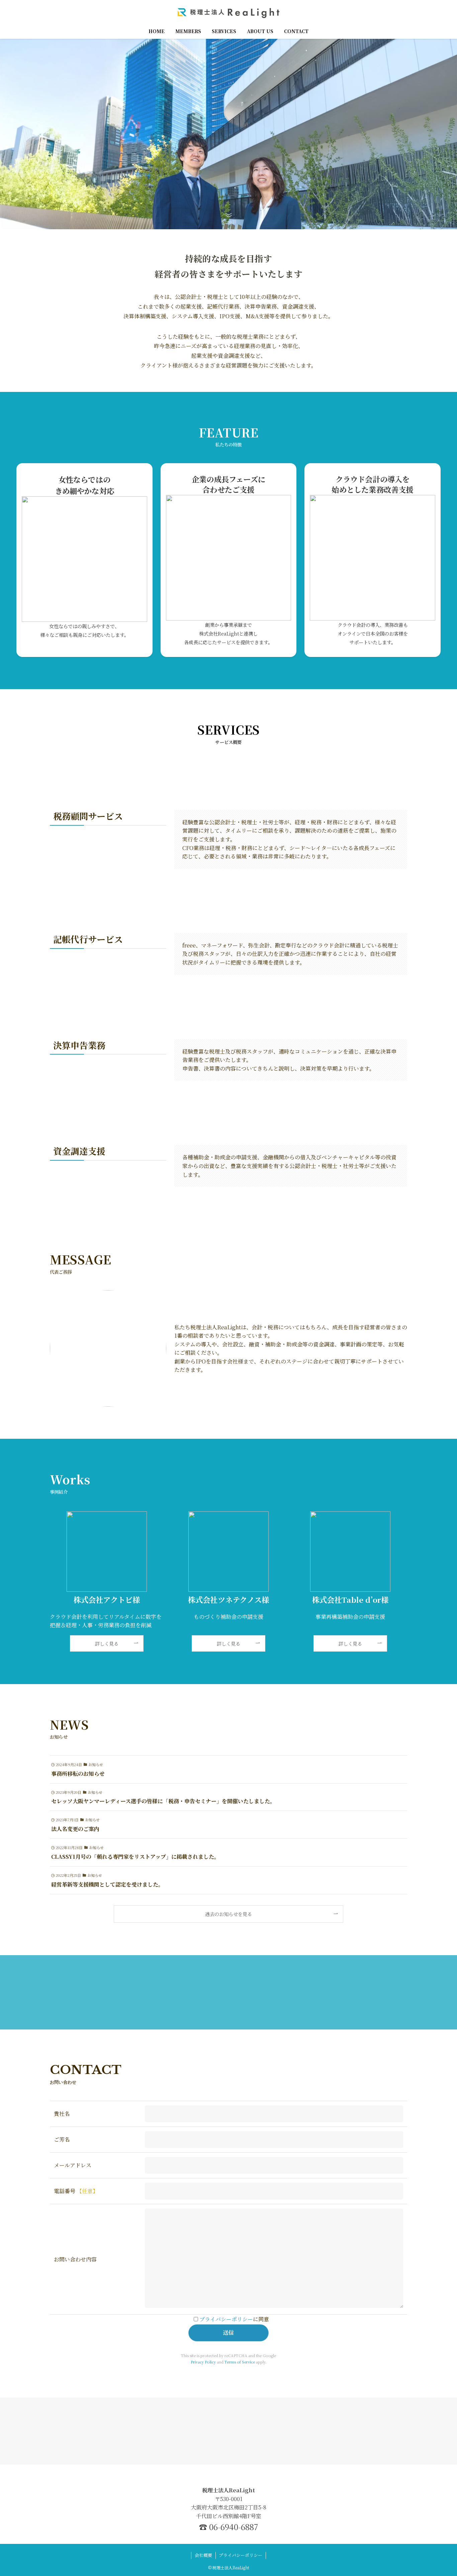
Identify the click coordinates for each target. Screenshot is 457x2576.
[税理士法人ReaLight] (229, 13)
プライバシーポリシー (226, 2319)
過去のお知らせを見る (229, 1914)
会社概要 (203, 2555)
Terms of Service (240, 2362)
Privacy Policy (203, 2362)
